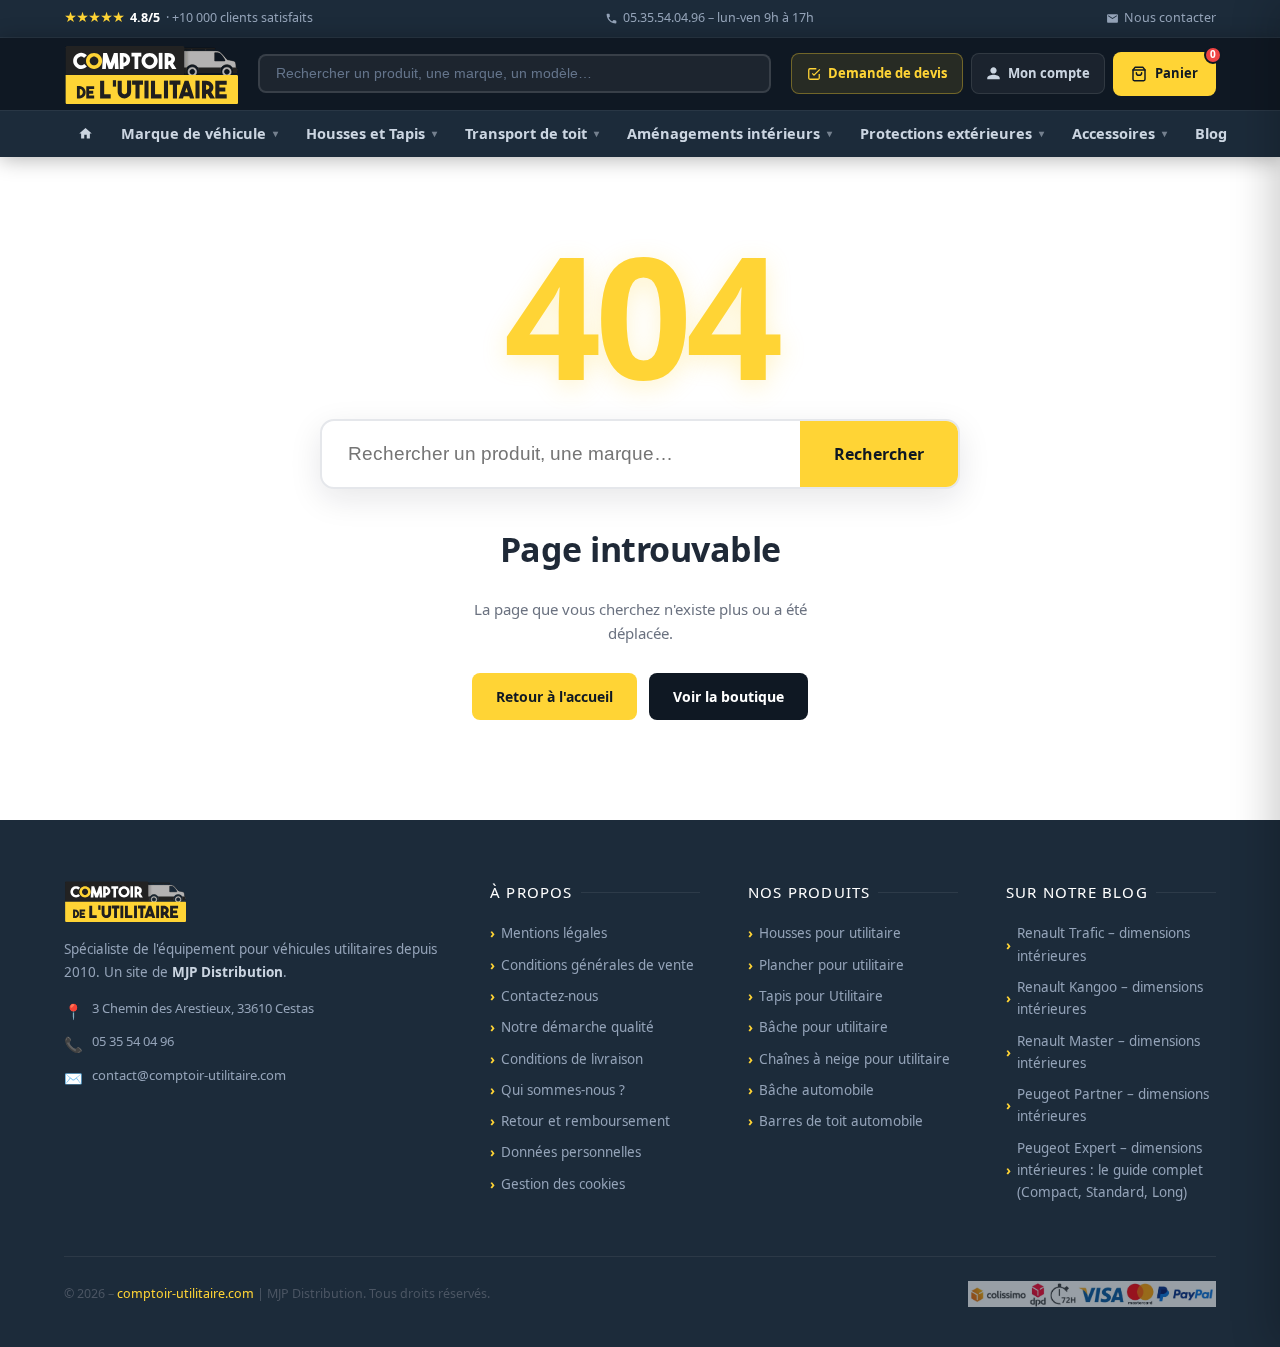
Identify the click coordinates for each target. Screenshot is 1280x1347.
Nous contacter (1170, 17)
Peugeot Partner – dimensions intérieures (1113, 1105)
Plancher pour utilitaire (831, 965)
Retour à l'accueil (554, 696)
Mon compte (1049, 73)
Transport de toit (532, 133)
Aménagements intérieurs (729, 133)
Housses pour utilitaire (830, 933)
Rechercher (879, 454)
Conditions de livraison (572, 1059)
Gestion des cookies (563, 1184)
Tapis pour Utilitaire (821, 996)
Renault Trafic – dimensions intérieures (1103, 944)
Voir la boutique (728, 696)
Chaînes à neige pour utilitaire (854, 1059)
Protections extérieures (952, 133)
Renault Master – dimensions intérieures (1108, 1052)
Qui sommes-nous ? (563, 1090)
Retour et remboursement (585, 1121)
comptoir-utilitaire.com (185, 1293)
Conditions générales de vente (597, 965)
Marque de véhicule (199, 133)
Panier (1185, 67)
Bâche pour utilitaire (823, 1027)
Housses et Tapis (371, 133)
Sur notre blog (1077, 892)
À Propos (531, 892)
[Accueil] (85, 134)
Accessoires (1119, 133)
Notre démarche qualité (577, 1027)
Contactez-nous (549, 996)
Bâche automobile (816, 1090)
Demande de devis (887, 73)
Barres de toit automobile (841, 1121)
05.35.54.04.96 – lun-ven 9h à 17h (718, 17)
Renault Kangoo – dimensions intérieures (1110, 998)
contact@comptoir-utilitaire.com (175, 1077)
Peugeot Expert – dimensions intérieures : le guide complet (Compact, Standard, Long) (1110, 1170)
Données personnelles (571, 1152)
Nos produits (809, 892)
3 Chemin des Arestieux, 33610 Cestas (189, 1010)
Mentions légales (554, 933)
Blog (1211, 133)
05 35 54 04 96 (119, 1043)
